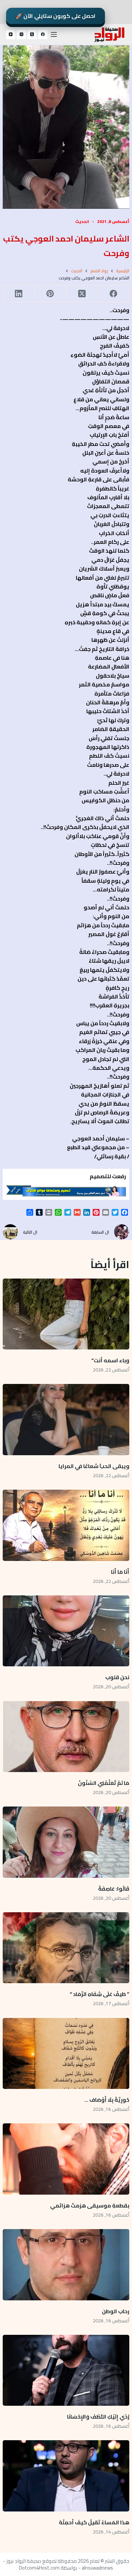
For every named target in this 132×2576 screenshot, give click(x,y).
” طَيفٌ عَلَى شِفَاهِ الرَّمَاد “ (100, 1994)
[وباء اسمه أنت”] (66, 1314)
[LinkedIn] (18, 294)
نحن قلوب (117, 1677)
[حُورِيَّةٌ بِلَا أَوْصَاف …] (66, 2054)
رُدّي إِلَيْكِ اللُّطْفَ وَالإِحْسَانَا (98, 2417)
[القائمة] (54, 34)
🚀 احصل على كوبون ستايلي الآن (56, 16)
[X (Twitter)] (32, 34)
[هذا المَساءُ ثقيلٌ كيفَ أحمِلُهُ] (66, 2476)
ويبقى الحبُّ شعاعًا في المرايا (94, 1466)
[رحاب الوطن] (66, 2265)
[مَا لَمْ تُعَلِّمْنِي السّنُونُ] (66, 1737)
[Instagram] (21, 34)
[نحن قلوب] (66, 1631)
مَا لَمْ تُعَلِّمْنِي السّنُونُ (104, 1783)
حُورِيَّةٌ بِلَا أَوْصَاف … (107, 2100)
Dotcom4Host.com (39, 2568)
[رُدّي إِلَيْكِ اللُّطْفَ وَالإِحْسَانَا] (66, 2370)
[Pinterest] (50, 294)
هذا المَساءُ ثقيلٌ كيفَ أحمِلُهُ (94, 2522)
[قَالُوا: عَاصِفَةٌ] (66, 1842)
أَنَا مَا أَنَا (120, 1572)
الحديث (82, 221)
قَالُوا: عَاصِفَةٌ (114, 1889)
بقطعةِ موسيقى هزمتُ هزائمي (90, 2205)
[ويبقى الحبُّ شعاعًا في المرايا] (66, 1420)
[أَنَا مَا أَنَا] (66, 1525)
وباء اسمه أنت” (110, 1360)
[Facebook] (43, 34)
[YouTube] (11, 34)
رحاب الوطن (115, 2311)
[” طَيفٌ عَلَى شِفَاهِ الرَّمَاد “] (66, 1948)
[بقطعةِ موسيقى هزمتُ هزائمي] (66, 2159)
